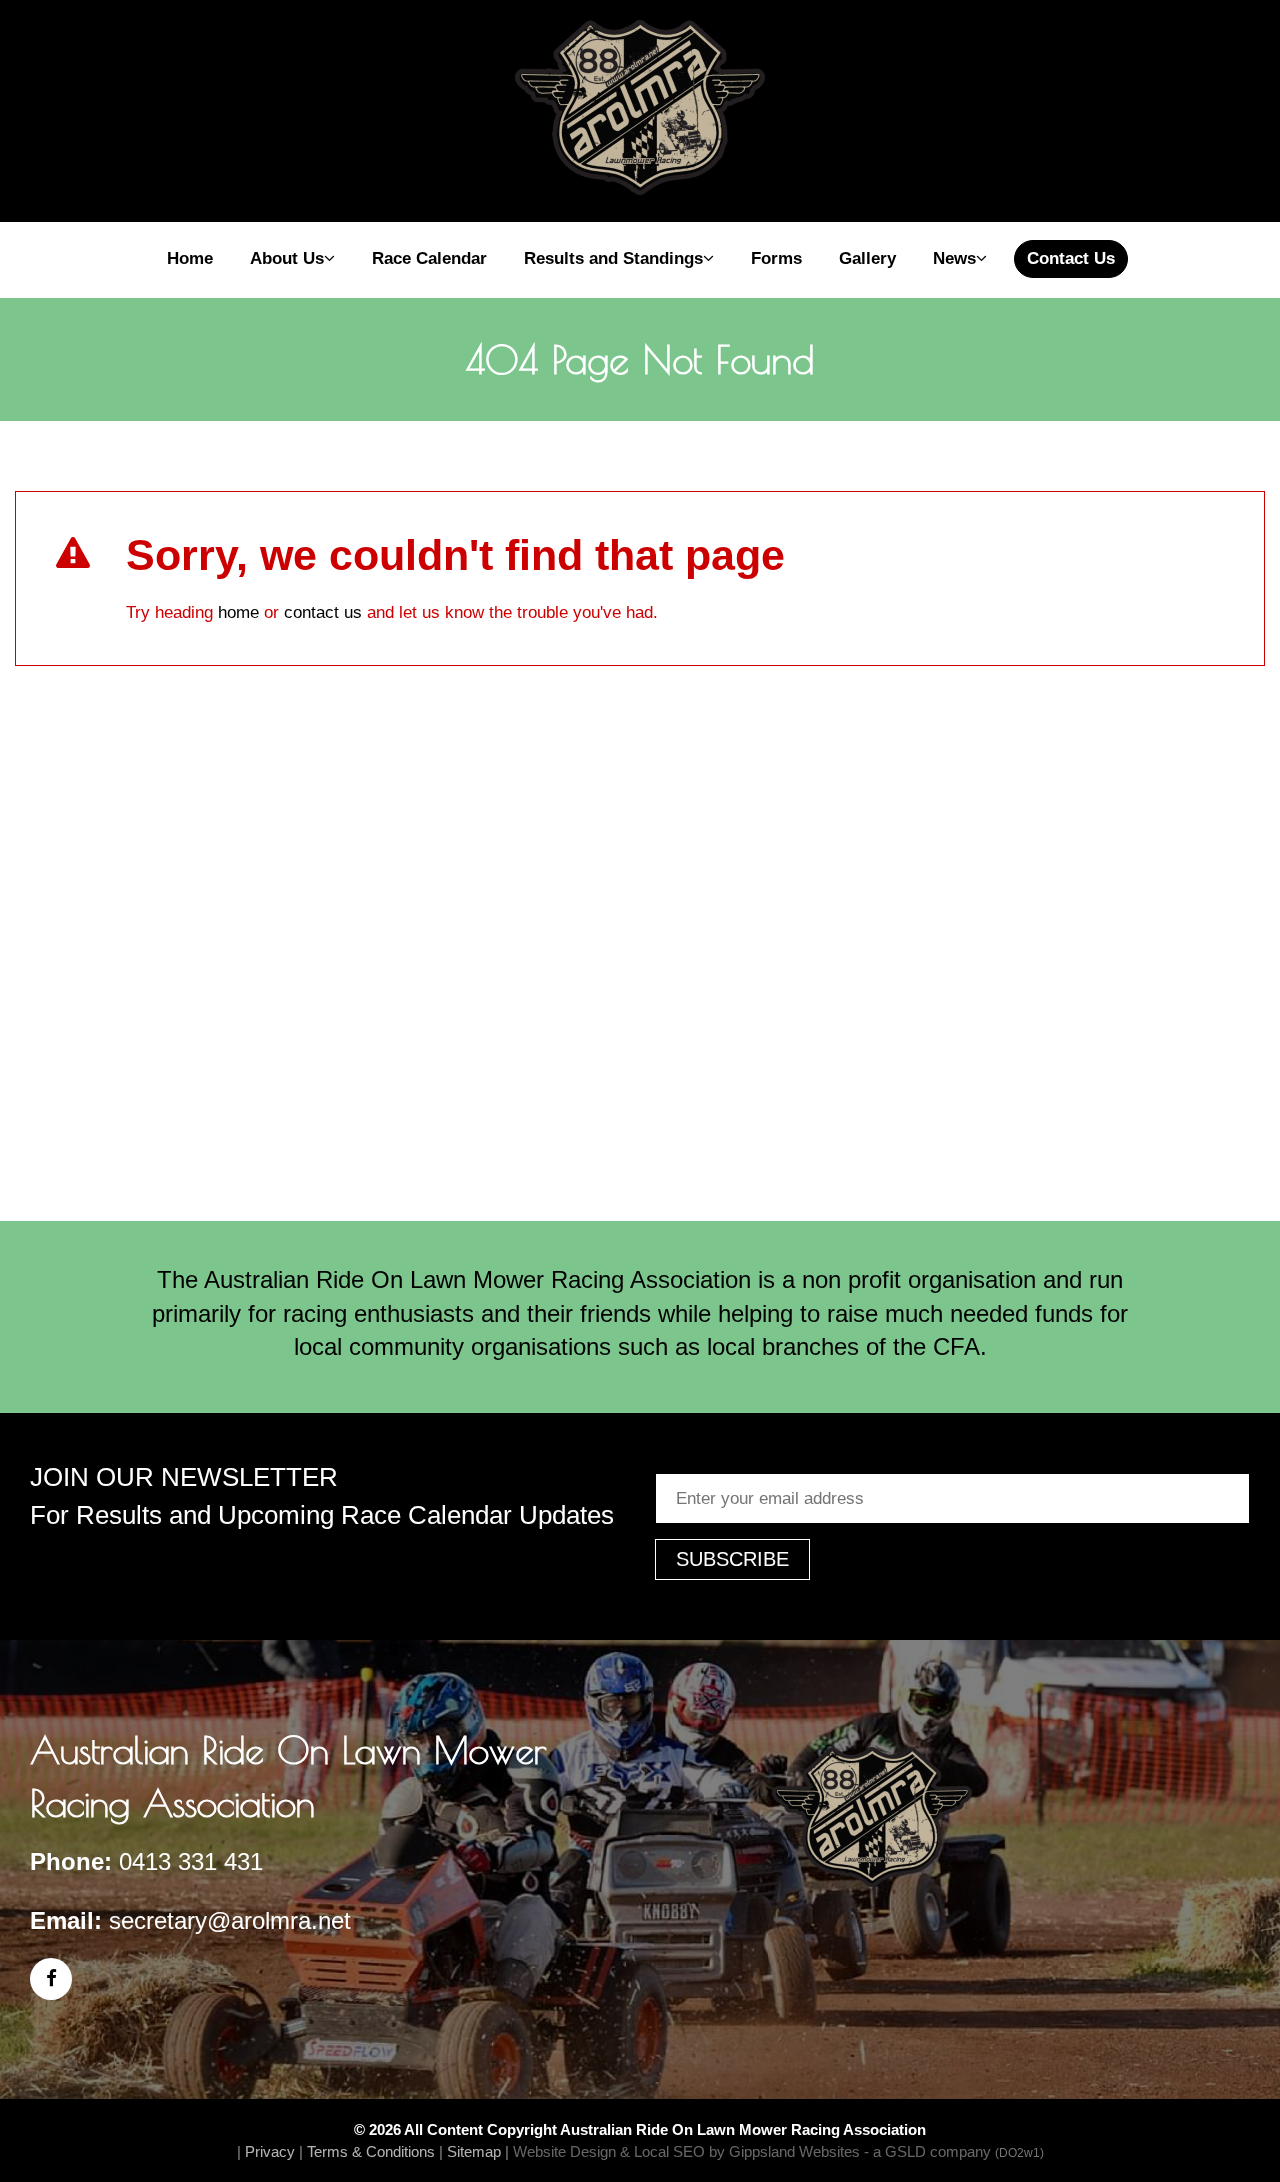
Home (190, 258)
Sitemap (474, 2151)
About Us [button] (287, 258)
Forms (776, 258)
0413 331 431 (191, 1861)
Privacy (270, 2151)
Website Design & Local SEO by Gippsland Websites (686, 2151)
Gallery (867, 258)
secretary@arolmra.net (230, 1920)
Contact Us (1071, 258)
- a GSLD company (954, 2151)
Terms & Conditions (371, 2151)
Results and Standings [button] (613, 258)
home (238, 612)
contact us (323, 612)
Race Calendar (429, 258)
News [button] (954, 258)
